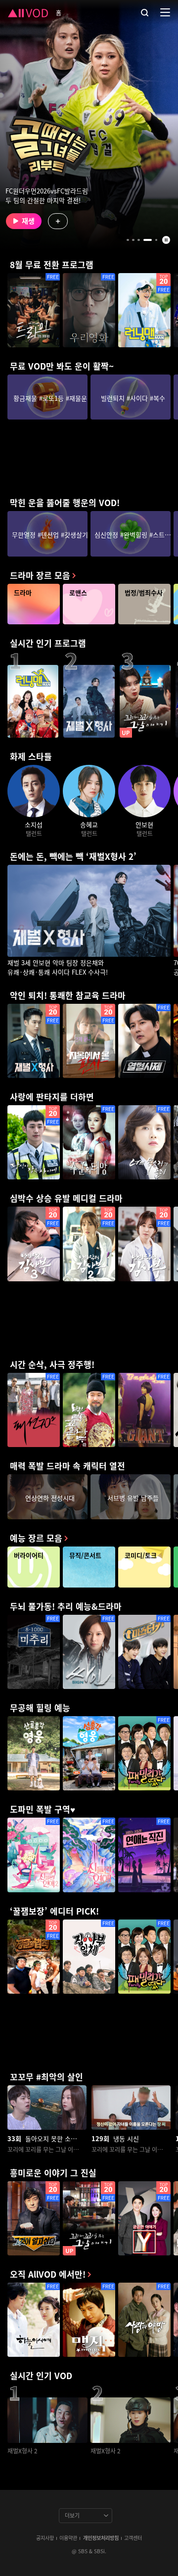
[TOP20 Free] (144, 310)
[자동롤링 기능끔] (166, 240)
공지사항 (45, 2538)
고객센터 (133, 2538)
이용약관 (68, 2538)
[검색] (145, 12)
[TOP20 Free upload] (89, 2218)
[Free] (34, 310)
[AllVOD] (28, 12)
